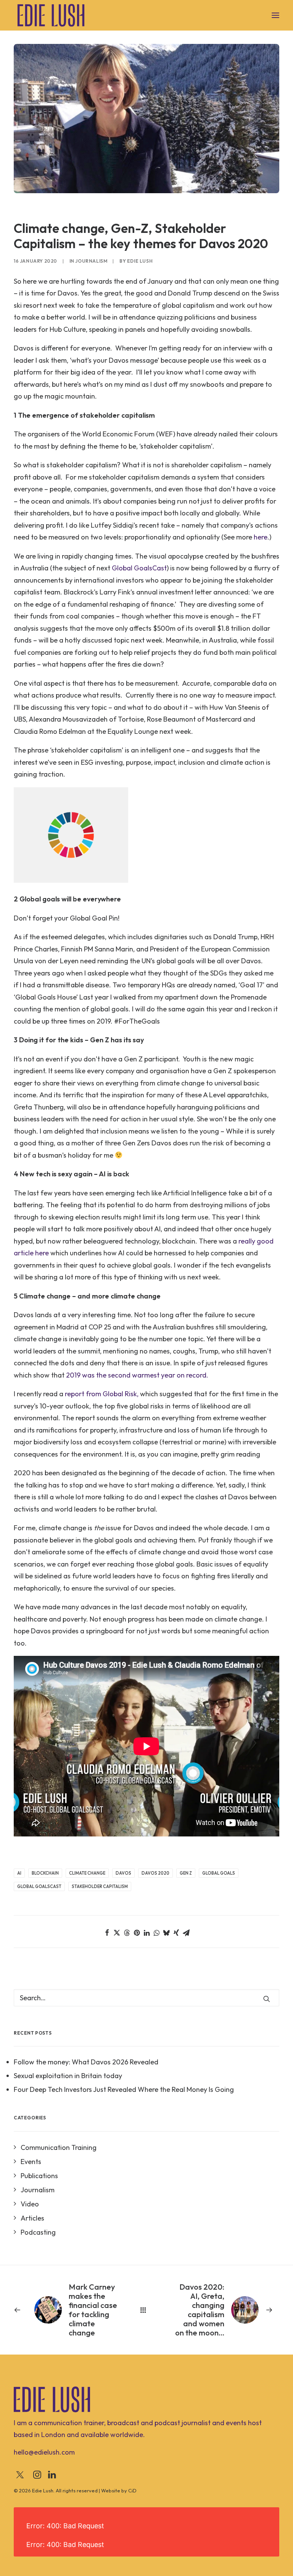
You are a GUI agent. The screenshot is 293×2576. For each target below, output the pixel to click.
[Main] (146, 2310)
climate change (87, 1873)
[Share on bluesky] (166, 1933)
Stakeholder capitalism (100, 1886)
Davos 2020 (155, 1873)
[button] (275, 15)
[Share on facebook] (107, 1933)
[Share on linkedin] (146, 1933)
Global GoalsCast (139, 568)
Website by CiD (119, 2490)
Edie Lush (140, 261)
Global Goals (219, 1873)
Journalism (91, 261)
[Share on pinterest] (137, 1933)
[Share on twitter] (117, 1933)
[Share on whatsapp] (156, 1933)
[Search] (146, 1998)
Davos (123, 1873)
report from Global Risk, (102, 1394)
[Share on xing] (176, 1933)
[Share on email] (186, 1933)
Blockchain (45, 1873)
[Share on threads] (127, 1933)
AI (19, 1873)
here (261, 537)
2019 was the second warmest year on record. (137, 1375)
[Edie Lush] (51, 15)
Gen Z (186, 1873)
